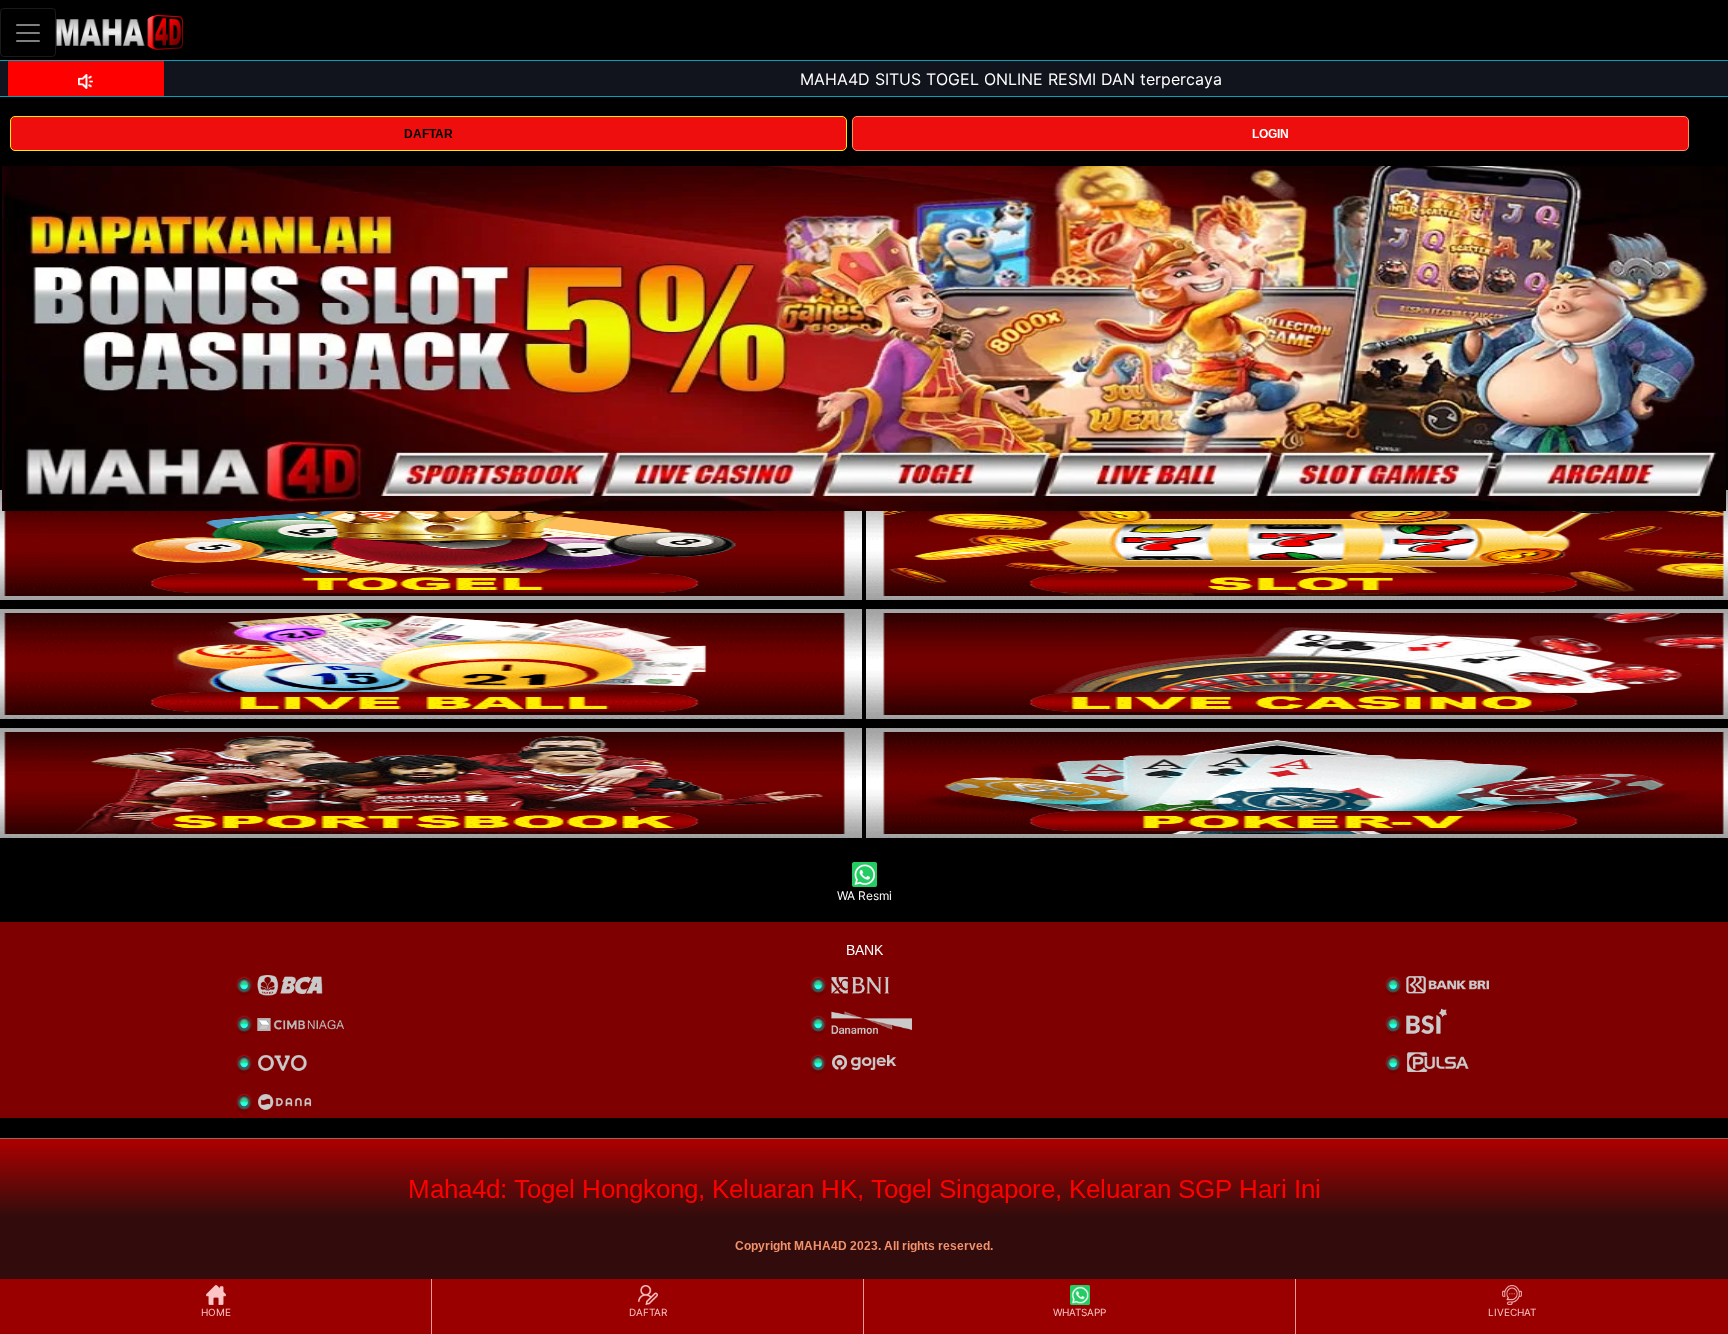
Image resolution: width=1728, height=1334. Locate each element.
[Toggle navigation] (28, 32)
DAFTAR (428, 134)
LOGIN (1270, 134)
